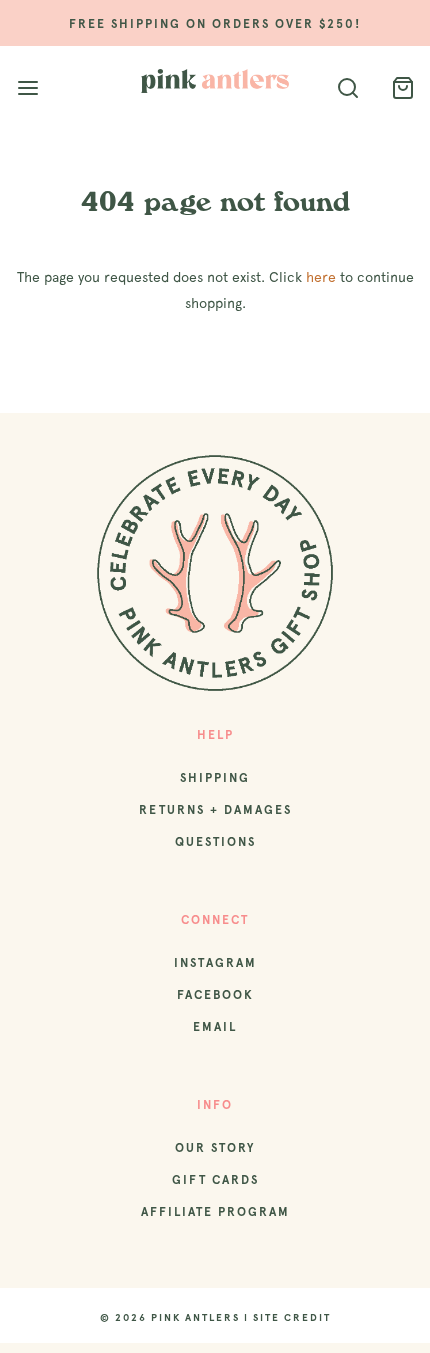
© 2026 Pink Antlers (170, 1317)
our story (215, 1148)
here (321, 277)
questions (215, 842)
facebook (215, 995)
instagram (215, 963)
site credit (292, 1317)
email (215, 1027)
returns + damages (215, 810)
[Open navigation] (27, 88)
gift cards (215, 1180)
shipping (215, 778)
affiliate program (215, 1212)
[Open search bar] (347, 88)
